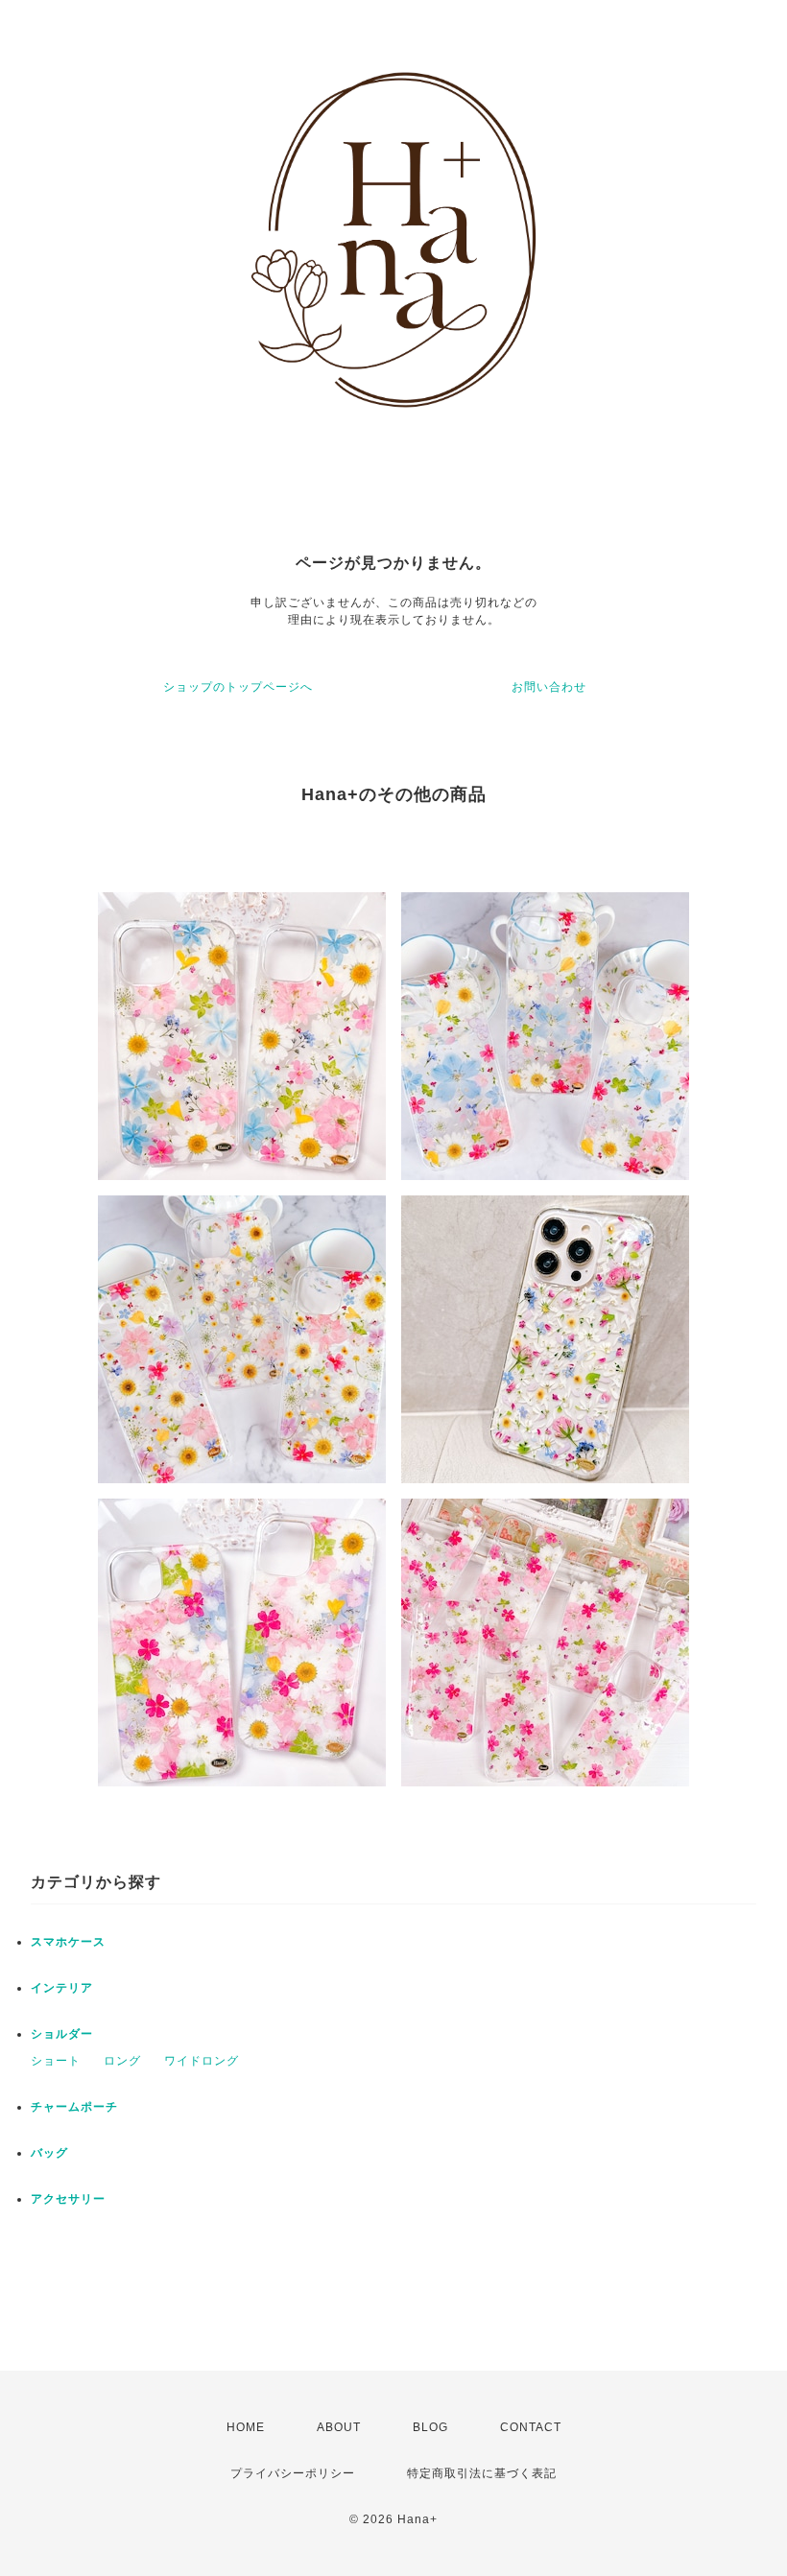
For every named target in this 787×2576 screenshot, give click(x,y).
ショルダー (62, 2034)
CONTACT (531, 2427)
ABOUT (339, 2427)
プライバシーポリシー (293, 2473)
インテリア (62, 1988)
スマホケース (68, 1942)
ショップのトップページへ (238, 687)
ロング (122, 2061)
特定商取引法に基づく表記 (482, 2473)
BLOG (430, 2427)
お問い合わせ (549, 687)
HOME (246, 2427)
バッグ (49, 2153)
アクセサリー (68, 2199)
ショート (56, 2061)
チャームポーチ (74, 2107)
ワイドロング (202, 2061)
